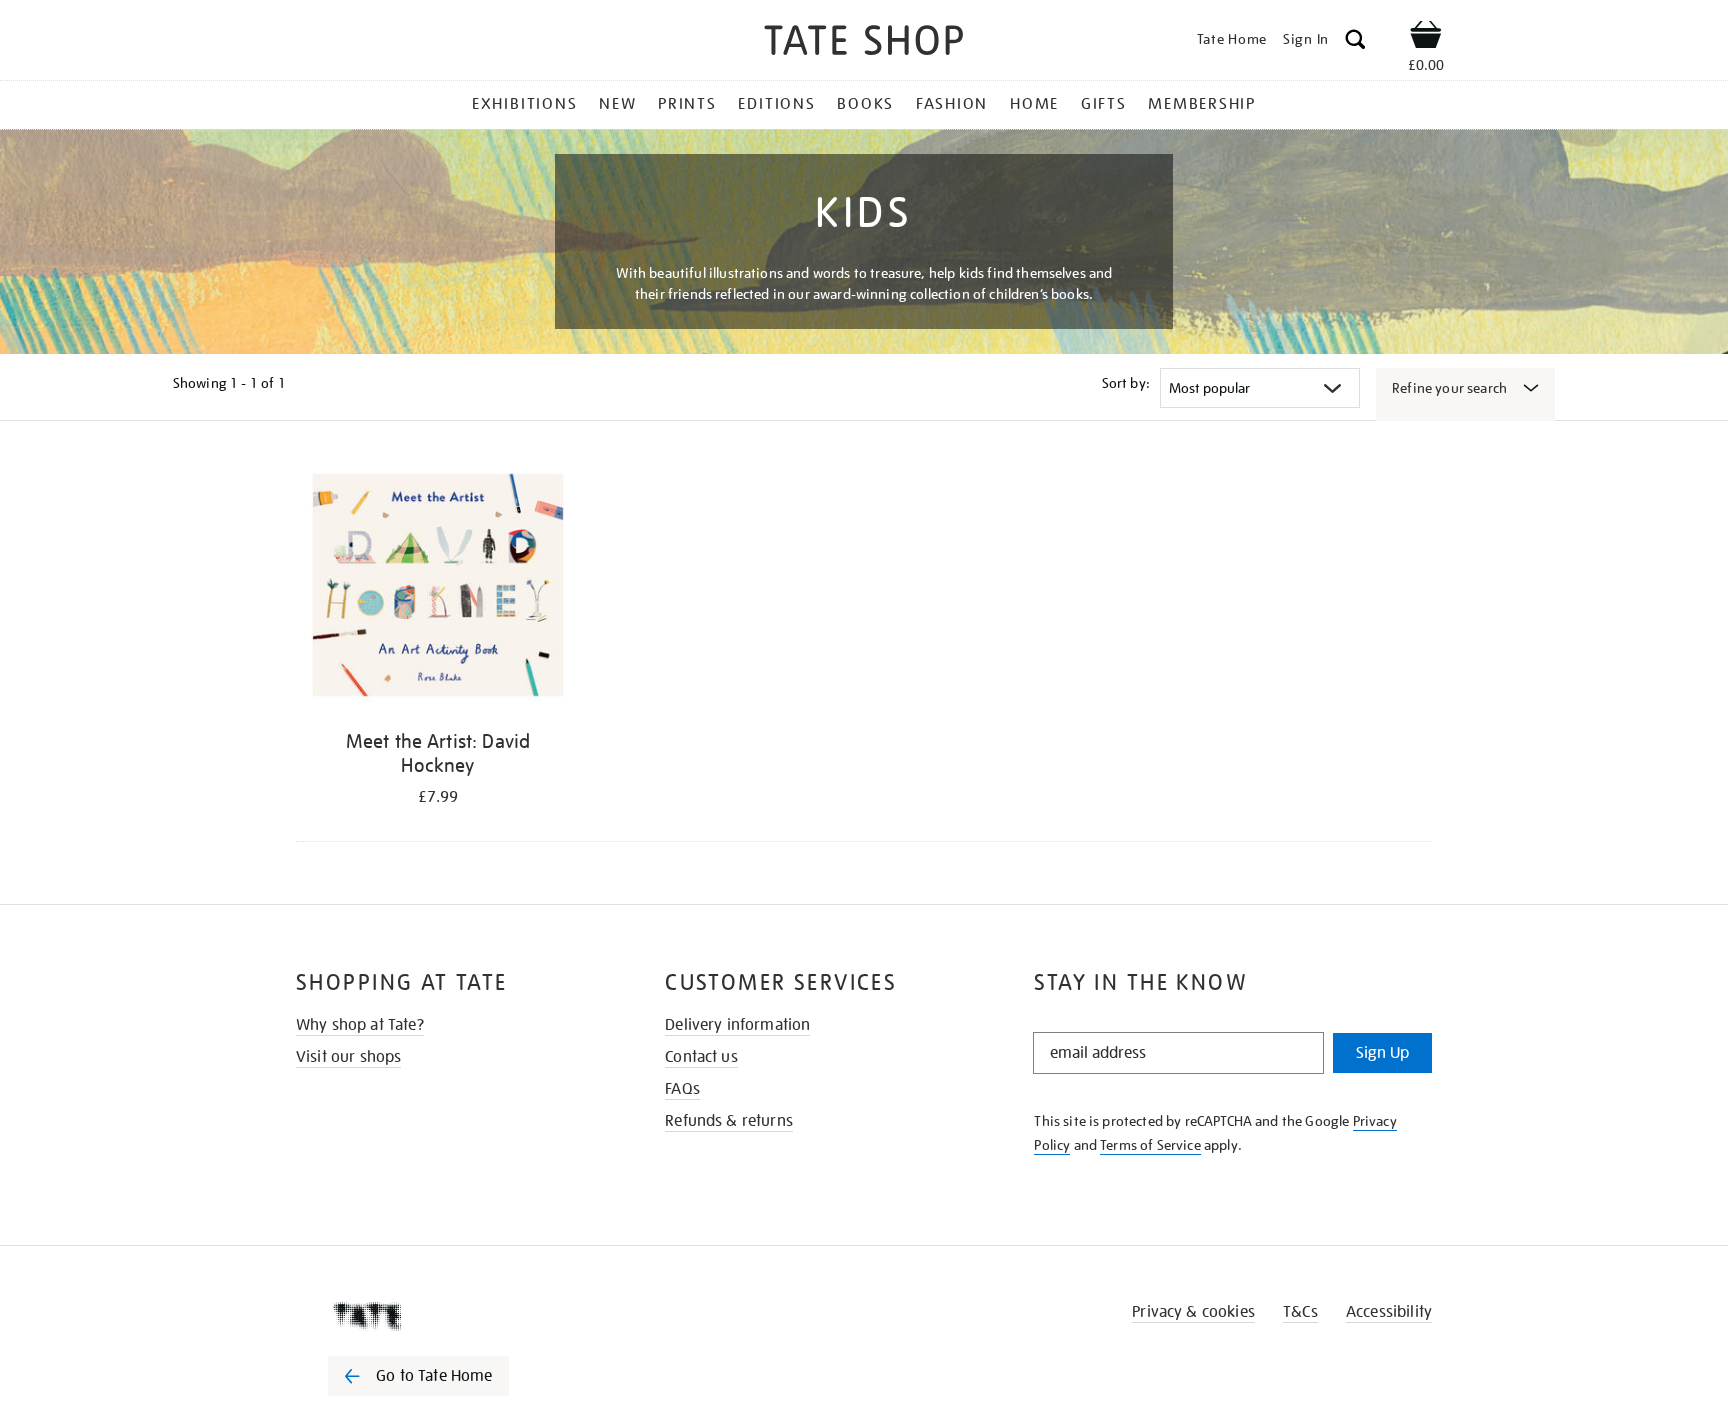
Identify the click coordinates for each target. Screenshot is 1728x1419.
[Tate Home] (454, 1316)
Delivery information (737, 1025)
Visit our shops (348, 1057)
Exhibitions (524, 104)
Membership (1202, 104)
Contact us (701, 1057)
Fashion (952, 104)
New (617, 104)
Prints (687, 104)
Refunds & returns (729, 1121)
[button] (1355, 42)
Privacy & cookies (1193, 1312)
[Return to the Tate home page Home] (864, 43)
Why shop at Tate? (360, 1025)
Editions (776, 104)
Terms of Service (1150, 1145)
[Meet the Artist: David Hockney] (438, 588)
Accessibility (1389, 1312)
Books (865, 104)
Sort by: (1126, 383)
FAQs (682, 1089)
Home (1034, 104)
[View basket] (1426, 38)
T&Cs (1300, 1312)
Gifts (1104, 104)
